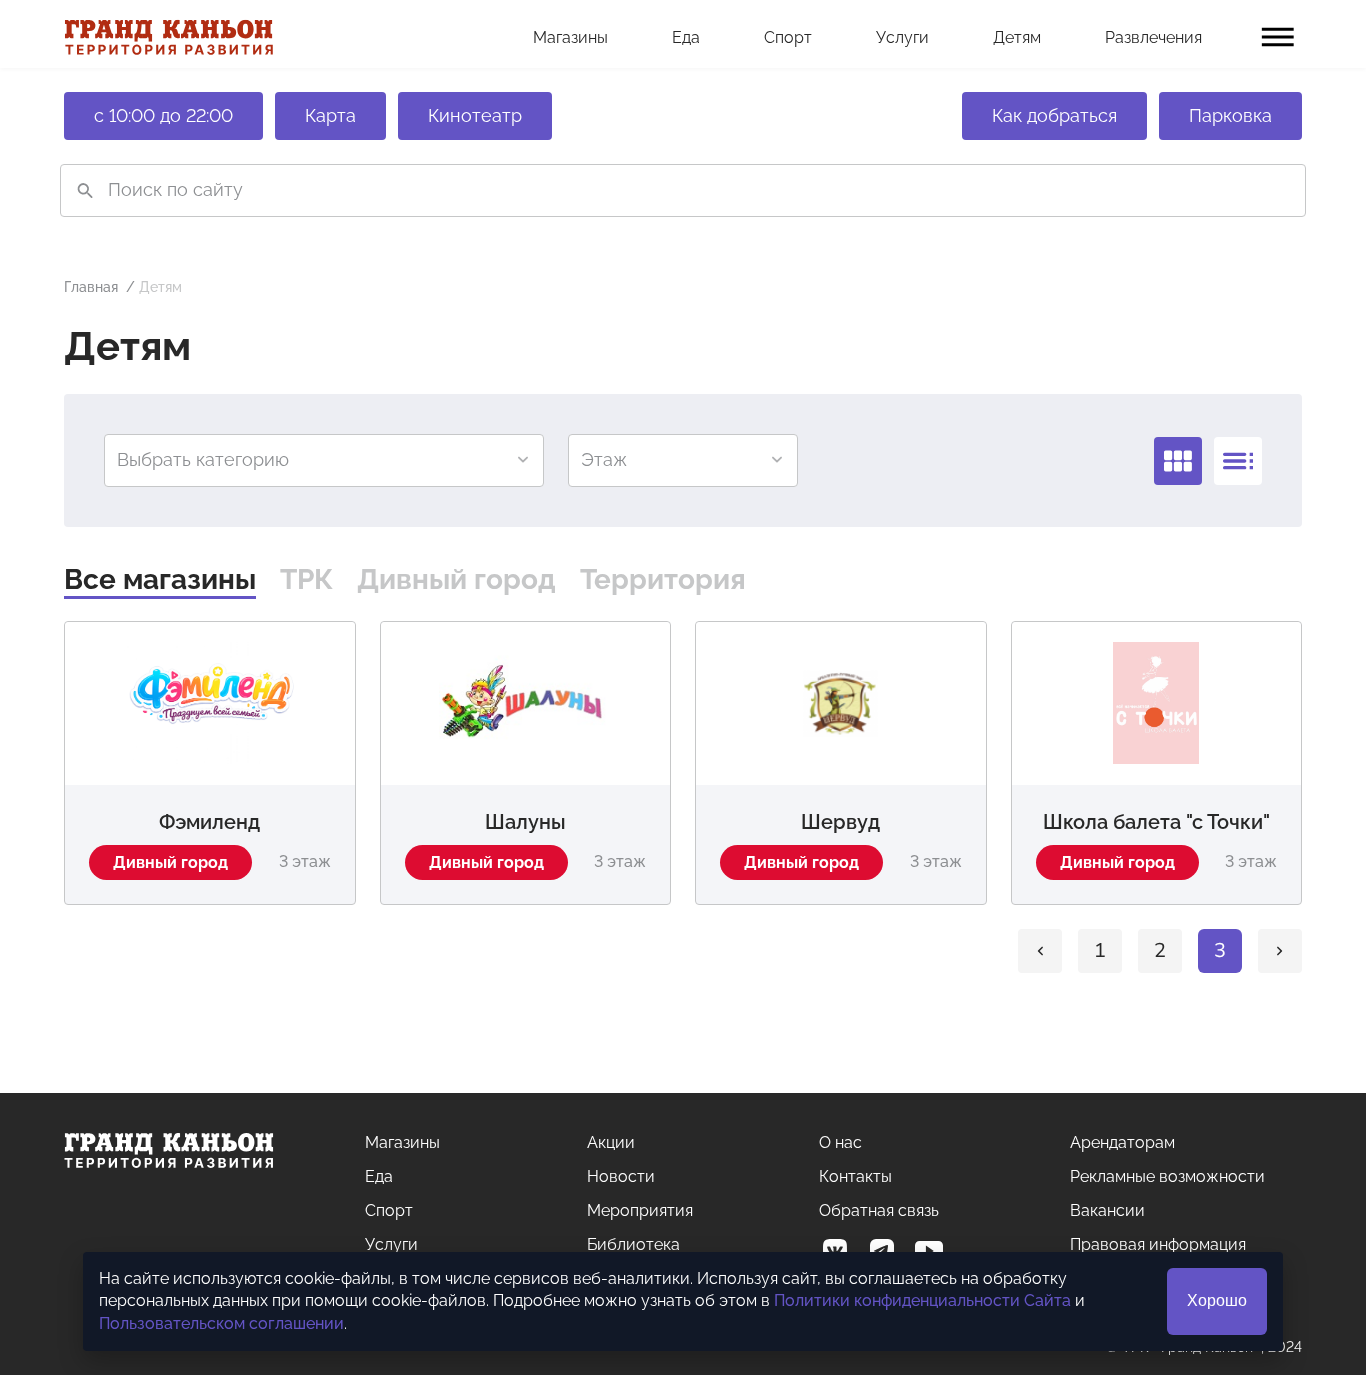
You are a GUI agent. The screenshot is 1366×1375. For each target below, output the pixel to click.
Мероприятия (640, 1210)
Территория (663, 579)
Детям (1017, 37)
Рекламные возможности (1167, 1176)
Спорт (788, 37)
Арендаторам (1122, 1142)
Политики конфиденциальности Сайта (922, 1300)
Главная (91, 287)
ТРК (306, 579)
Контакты (855, 1176)
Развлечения (1153, 37)
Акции (611, 1142)
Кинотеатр (475, 115)
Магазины (570, 37)
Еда (686, 37)
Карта (330, 115)
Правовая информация (1158, 1244)
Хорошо (1217, 1300)
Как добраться (1054, 115)
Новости (621, 1176)
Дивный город (456, 579)
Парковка (1230, 115)
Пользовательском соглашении (221, 1323)
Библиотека (633, 1244)
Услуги (902, 37)
